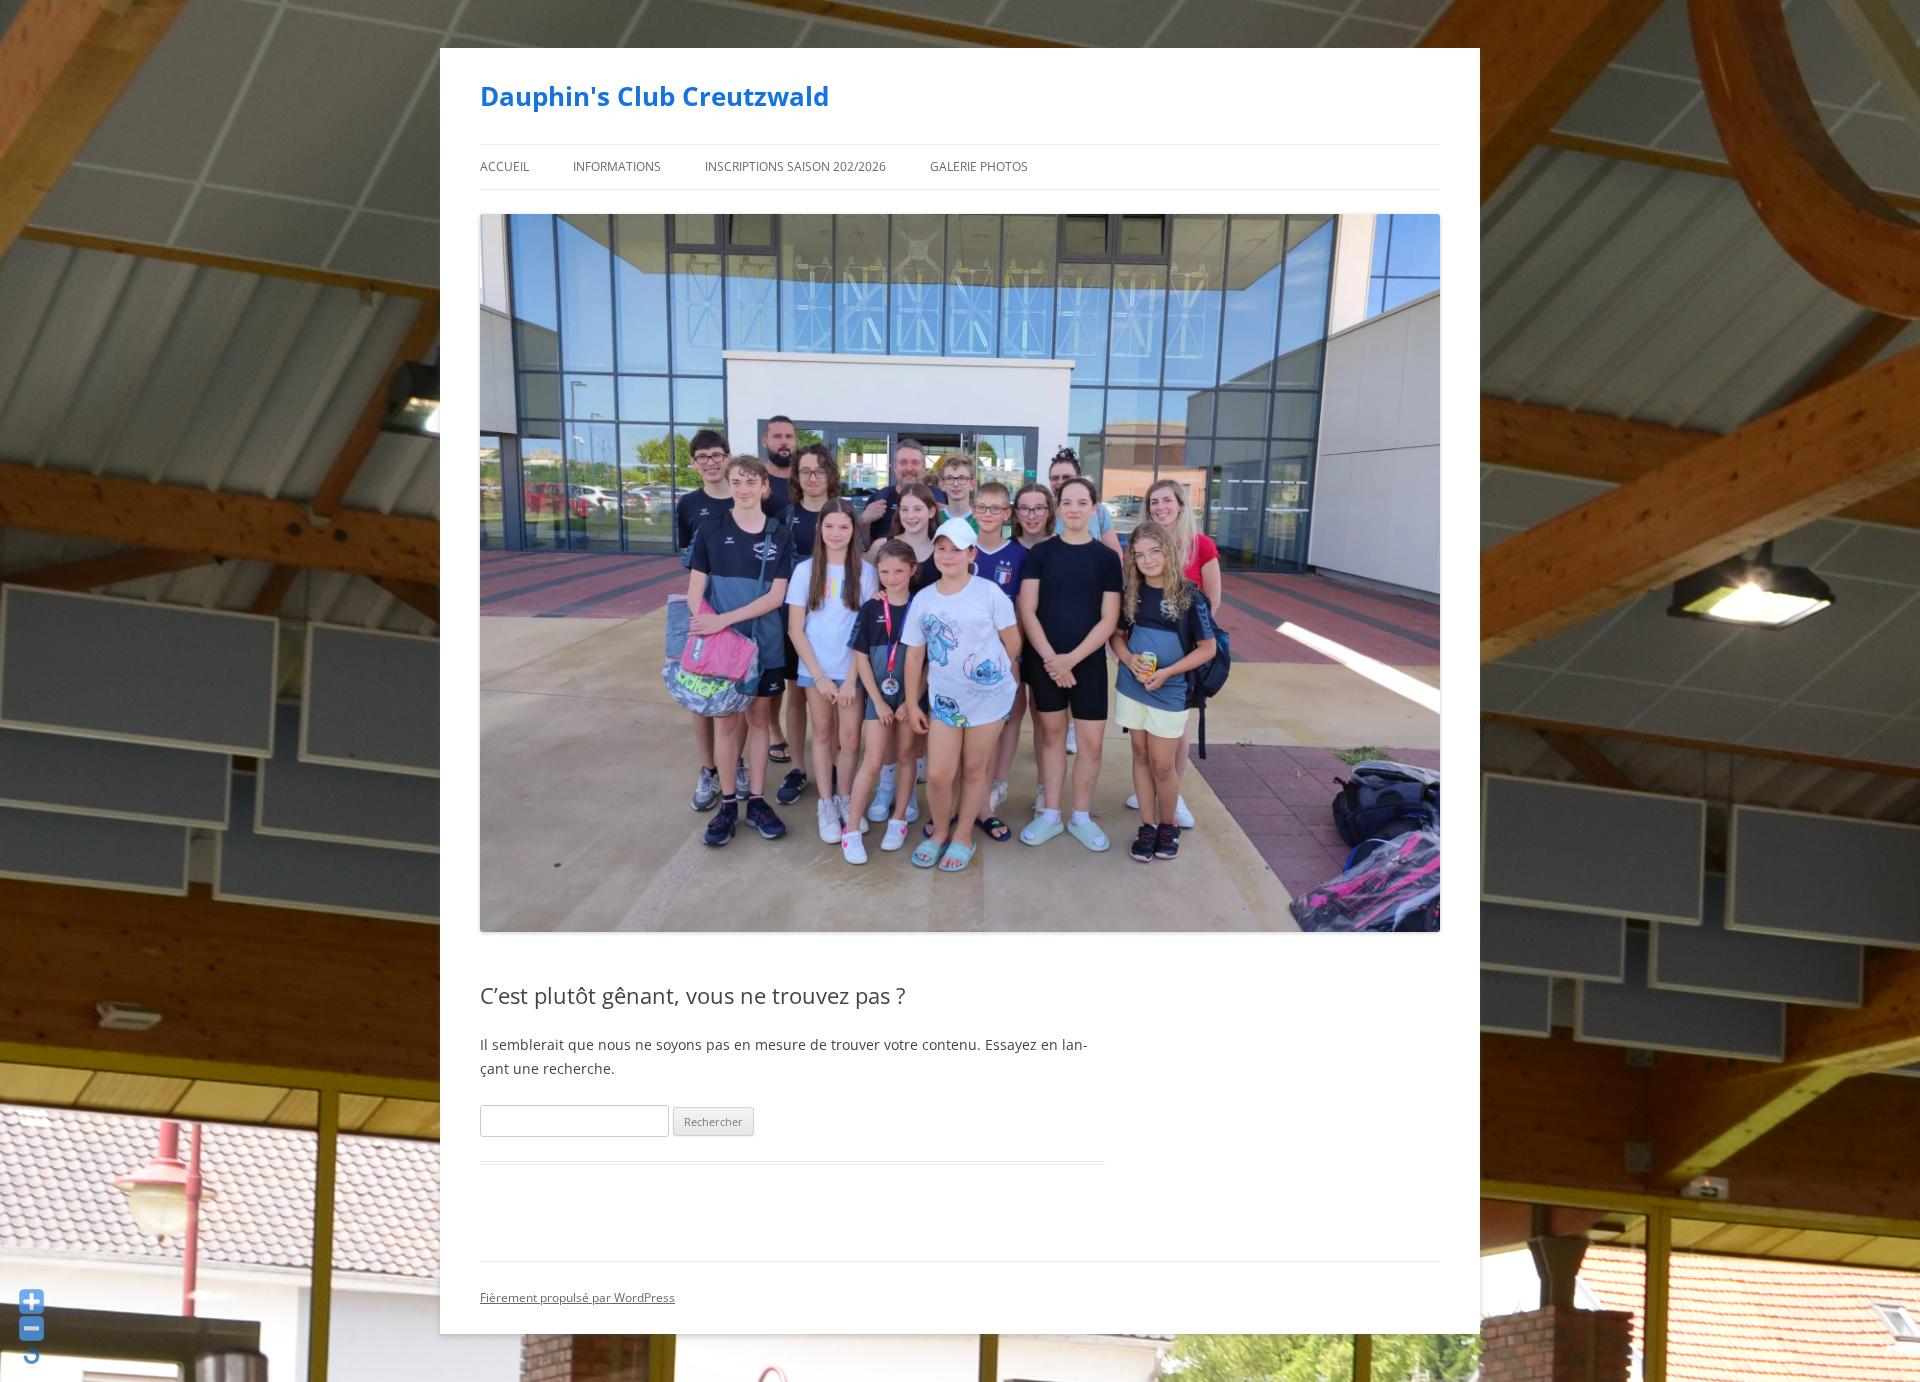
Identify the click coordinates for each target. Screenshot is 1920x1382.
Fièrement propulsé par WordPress (577, 1297)
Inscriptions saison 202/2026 (795, 166)
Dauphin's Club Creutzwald (654, 96)
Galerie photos (979, 166)
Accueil (504, 166)
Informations (617, 166)
